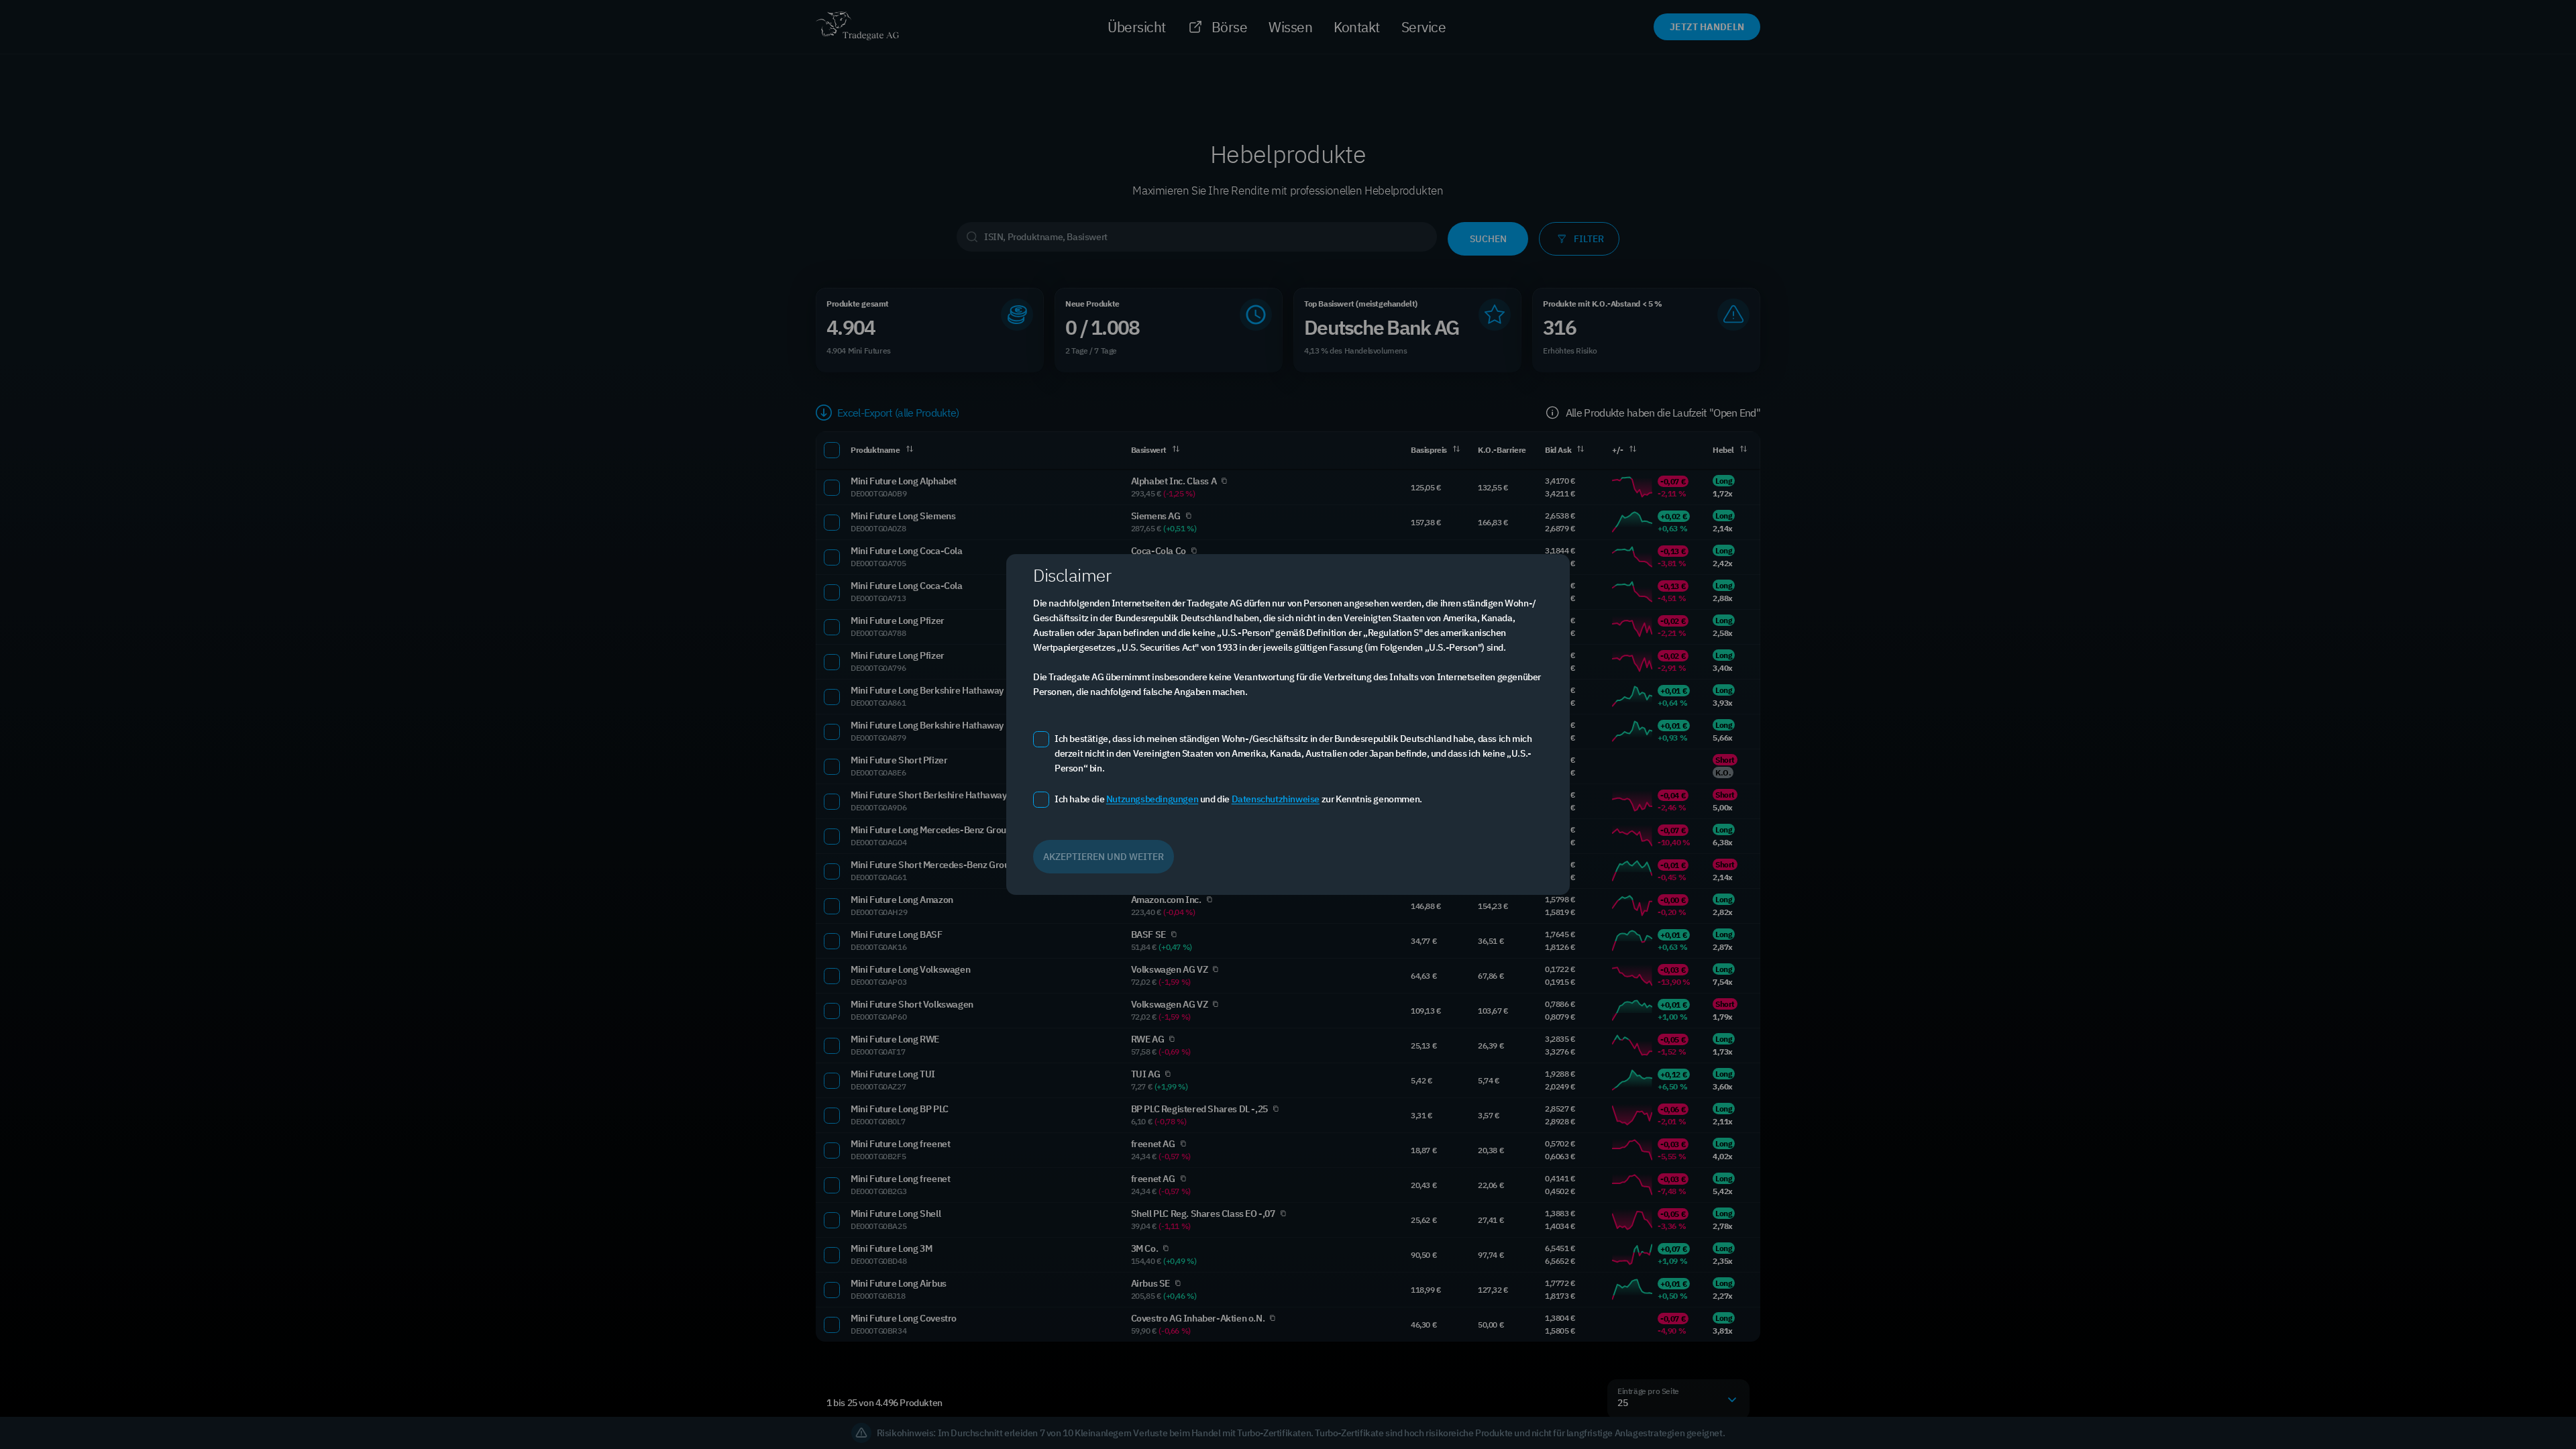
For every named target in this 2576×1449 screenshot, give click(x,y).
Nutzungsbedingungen (1152, 799)
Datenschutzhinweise (1276, 799)
